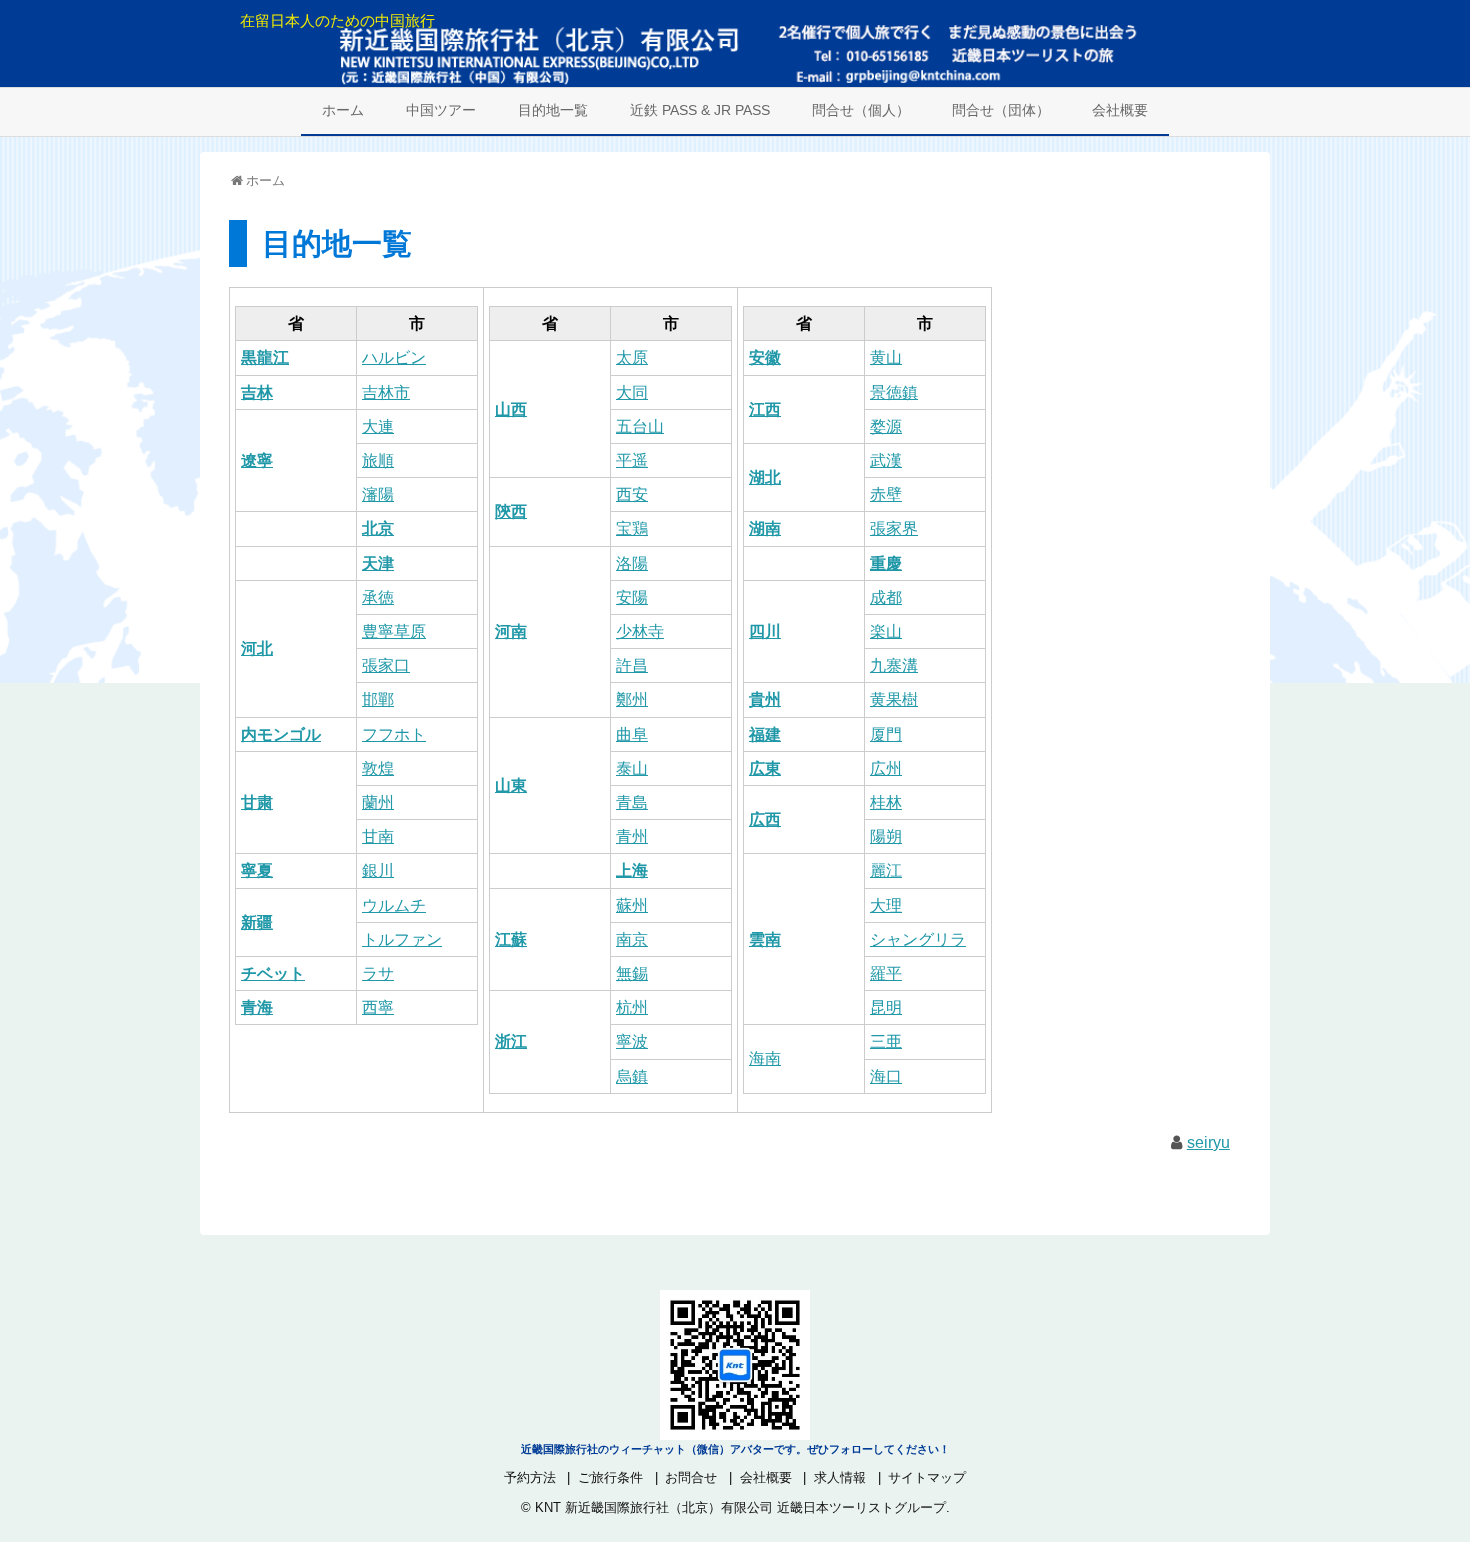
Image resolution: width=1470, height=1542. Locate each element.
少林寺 (640, 631)
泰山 (632, 768)
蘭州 (378, 802)
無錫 (632, 973)
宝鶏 (632, 528)
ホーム (343, 110)
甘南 (378, 836)
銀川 (378, 870)
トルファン (402, 939)
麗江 (886, 870)
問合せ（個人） (861, 110)
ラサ (378, 973)
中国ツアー (441, 110)
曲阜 (632, 734)
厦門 (886, 734)
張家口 (386, 665)
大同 (632, 392)
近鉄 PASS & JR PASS (700, 110)
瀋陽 (378, 494)
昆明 (886, 1007)
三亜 (886, 1041)
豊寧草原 (394, 631)
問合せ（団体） (1001, 110)
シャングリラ (918, 939)
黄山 (886, 357)
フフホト (394, 734)
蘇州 (632, 905)
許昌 (632, 665)
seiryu (1208, 1142)
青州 (632, 836)
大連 (378, 426)
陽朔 (886, 836)
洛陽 (632, 563)
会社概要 (1120, 110)
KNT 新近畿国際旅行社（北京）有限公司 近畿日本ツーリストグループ (740, 1507)
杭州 (632, 1007)
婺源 (886, 426)
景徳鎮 (894, 392)
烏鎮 (632, 1076)
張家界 (894, 528)
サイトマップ (927, 1477)
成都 (886, 597)
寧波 (632, 1041)
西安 (632, 494)
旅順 (378, 460)
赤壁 (886, 494)
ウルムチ (394, 905)
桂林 (886, 802)
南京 (632, 939)
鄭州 (632, 699)
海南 (765, 1058)
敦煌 (378, 768)
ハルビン (394, 357)
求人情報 (840, 1477)
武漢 (886, 460)
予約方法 (530, 1477)
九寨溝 (894, 665)
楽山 (886, 631)
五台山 (640, 426)
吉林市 (386, 392)
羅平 (886, 973)
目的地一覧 (553, 110)
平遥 (632, 460)
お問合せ (691, 1477)
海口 (886, 1076)
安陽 (632, 597)
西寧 (378, 1007)
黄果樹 (894, 699)
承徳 (378, 597)
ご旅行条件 (610, 1477)
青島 (632, 802)
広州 (886, 768)
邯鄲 (378, 699)
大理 (886, 905)
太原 (632, 357)
